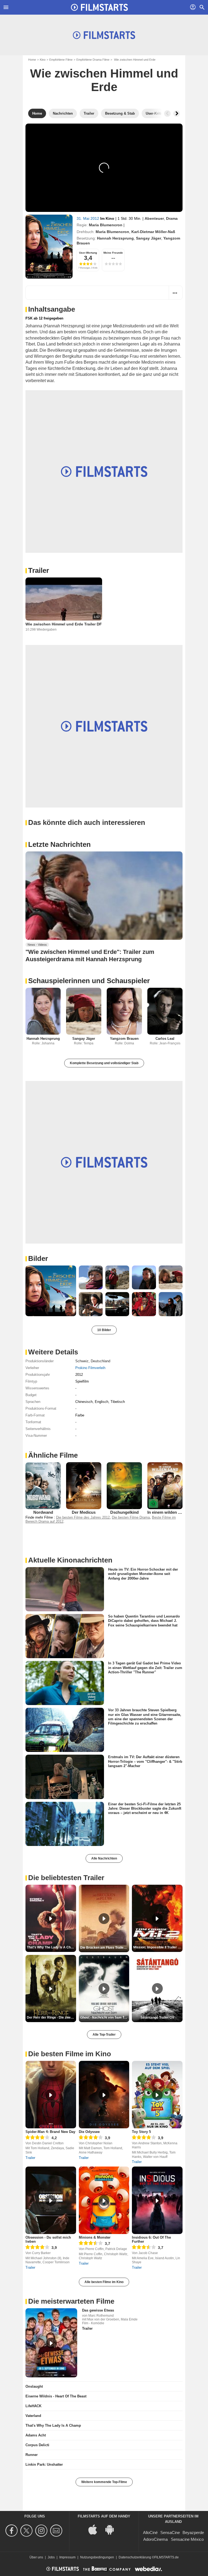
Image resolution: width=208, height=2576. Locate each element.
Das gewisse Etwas (98, 2310)
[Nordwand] (43, 1486)
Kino (43, 60)
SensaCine (170, 2533)
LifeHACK (33, 2406)
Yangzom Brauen (124, 1039)
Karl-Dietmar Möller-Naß (153, 232)
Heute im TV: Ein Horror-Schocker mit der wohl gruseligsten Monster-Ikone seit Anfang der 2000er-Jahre (143, 1574)
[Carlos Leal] (165, 1011)
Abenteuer (154, 218)
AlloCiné (150, 2533)
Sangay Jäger (149, 238)
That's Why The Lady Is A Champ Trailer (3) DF (51, 1947)
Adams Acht (36, 2435)
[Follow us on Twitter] (27, 2531)
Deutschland (100, 1361)
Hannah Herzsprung (115, 238)
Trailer (39, 570)
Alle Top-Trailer (104, 2035)
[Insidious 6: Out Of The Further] (157, 2200)
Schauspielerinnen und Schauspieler (89, 981)
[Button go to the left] (167, 114)
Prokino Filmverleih (90, 1368)
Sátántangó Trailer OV (157, 2017)
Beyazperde (193, 2533)
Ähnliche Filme (53, 1455)
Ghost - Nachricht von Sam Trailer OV (105, 2017)
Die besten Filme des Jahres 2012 (83, 1517)
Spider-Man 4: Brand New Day (50, 2132)
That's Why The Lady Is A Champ (53, 2425)
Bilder (38, 1258)
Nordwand (43, 1512)
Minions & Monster (95, 2237)
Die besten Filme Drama (131, 1517)
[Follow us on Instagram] (42, 2531)
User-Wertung (88, 253)
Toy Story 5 (141, 2132)
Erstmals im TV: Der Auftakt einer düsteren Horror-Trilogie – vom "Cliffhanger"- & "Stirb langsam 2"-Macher (145, 1761)
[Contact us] (57, 2531)
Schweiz (82, 1361)
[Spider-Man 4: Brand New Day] (51, 2095)
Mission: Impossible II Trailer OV (158, 1947)
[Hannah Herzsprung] (43, 1011)
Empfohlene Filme (61, 60)
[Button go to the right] (177, 114)
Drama (172, 218)
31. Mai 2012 (88, 218)
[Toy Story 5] (157, 2095)
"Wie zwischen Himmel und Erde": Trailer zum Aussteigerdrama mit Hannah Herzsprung (90, 955)
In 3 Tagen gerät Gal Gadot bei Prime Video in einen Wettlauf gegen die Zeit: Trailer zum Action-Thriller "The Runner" (145, 1668)
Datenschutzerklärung (135, 2557)
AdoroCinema (155, 2539)
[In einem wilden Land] (165, 1486)
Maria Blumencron (106, 225)
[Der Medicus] (84, 1486)
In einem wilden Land (167, 1512)
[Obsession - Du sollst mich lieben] (51, 2200)
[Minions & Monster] (104, 2200)
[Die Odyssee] (104, 2095)
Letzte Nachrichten (59, 844)
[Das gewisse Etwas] (51, 2343)
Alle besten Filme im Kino (104, 2282)
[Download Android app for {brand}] (112, 2529)
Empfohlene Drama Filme (93, 60)
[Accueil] (99, 7)
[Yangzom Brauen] (124, 1011)
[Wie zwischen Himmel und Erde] (49, 247)
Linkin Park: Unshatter (44, 2464)
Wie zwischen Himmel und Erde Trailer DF (64, 624)
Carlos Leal (165, 1039)
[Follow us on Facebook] (12, 2531)
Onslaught (34, 2386)
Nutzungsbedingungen (97, 2557)
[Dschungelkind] (124, 1486)
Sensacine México (187, 2539)
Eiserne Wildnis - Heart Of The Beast (56, 2396)
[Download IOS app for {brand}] (96, 2529)
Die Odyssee (89, 2132)
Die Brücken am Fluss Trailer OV (105, 1948)
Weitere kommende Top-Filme (104, 2482)
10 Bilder (104, 1330)
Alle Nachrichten (104, 1858)
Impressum (67, 2557)
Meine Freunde (113, 253)
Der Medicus (84, 1512)
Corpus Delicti (37, 2445)
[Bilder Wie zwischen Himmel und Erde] (51, 1291)
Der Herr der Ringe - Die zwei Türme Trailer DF (51, 2017)
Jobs (51, 2557)
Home (32, 60)
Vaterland (33, 2416)
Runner (32, 2455)
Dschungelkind (124, 1512)
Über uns (36, 2557)
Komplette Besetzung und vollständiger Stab (104, 1063)
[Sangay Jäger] (84, 1011)
